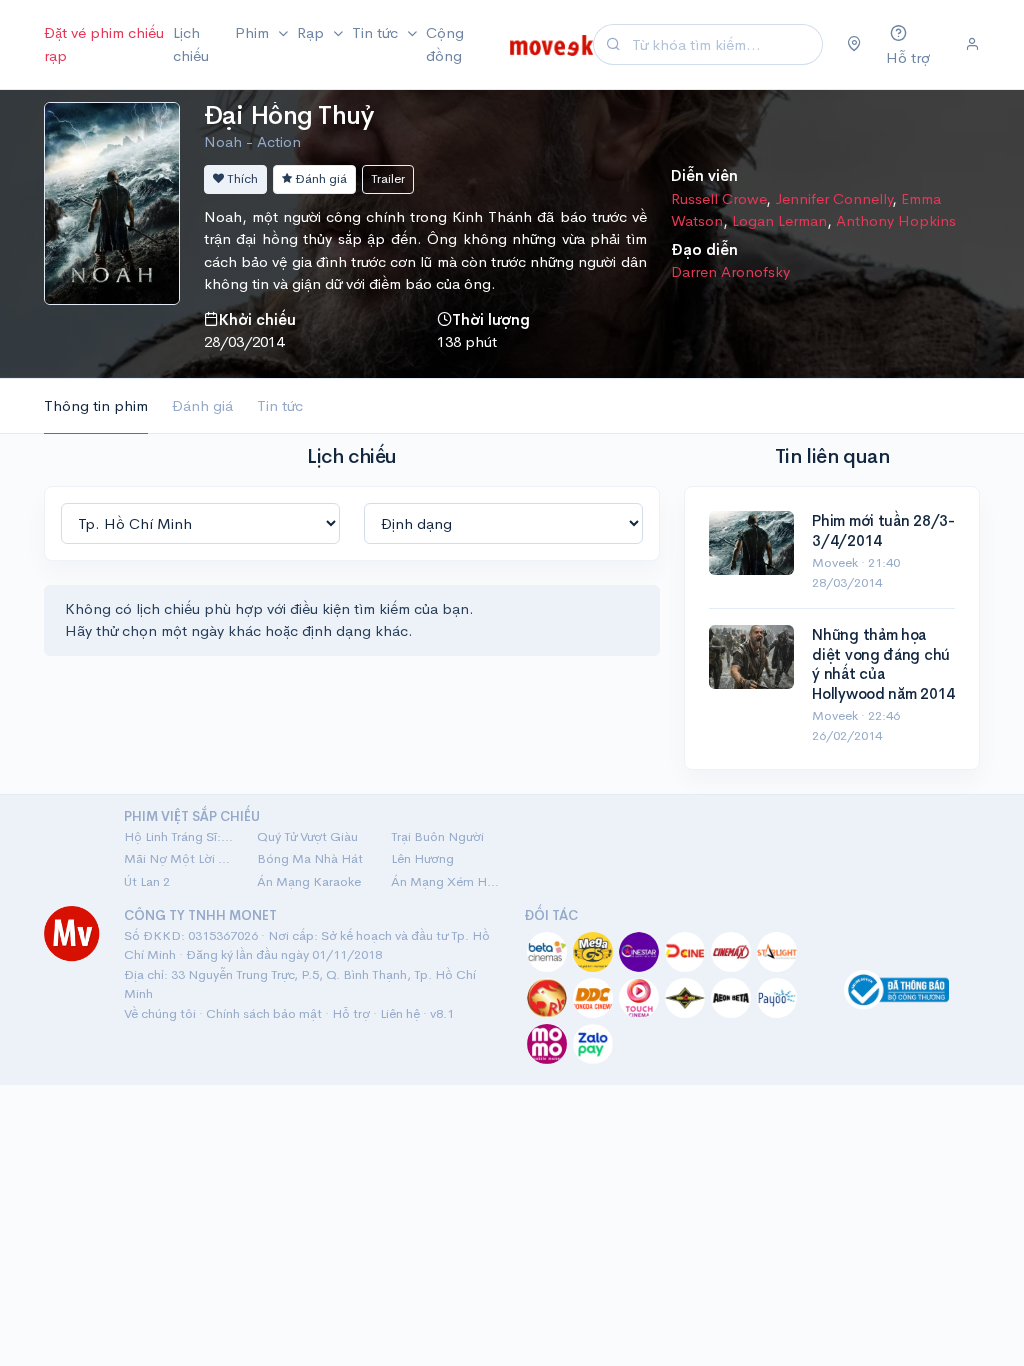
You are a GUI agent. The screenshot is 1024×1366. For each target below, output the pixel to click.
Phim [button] (254, 32)
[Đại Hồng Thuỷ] (112, 201)
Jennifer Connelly (833, 198)
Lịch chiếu (191, 44)
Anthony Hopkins (896, 220)
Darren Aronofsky (730, 271)
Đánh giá (319, 178)
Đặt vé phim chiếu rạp (104, 44)
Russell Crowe (718, 198)
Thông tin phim (96, 405)
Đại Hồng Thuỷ (288, 115)
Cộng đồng (445, 44)
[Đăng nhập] (972, 45)
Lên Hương (422, 858)
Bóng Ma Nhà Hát (310, 858)
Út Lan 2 (147, 881)
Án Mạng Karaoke (309, 881)
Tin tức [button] (377, 32)
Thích (241, 178)
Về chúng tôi (160, 1013)
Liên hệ (400, 1013)
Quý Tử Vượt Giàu (307, 836)
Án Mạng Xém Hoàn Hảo (445, 881)
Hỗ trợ (351, 1013)
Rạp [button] (312, 32)
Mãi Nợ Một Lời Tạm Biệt (178, 858)
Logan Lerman (779, 220)
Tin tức (280, 405)
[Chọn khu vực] (854, 45)
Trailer (388, 178)
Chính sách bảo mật (264, 1013)
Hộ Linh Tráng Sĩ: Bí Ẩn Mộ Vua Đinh (178, 836)
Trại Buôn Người (437, 836)
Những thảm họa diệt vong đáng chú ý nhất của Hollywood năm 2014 (883, 664)
